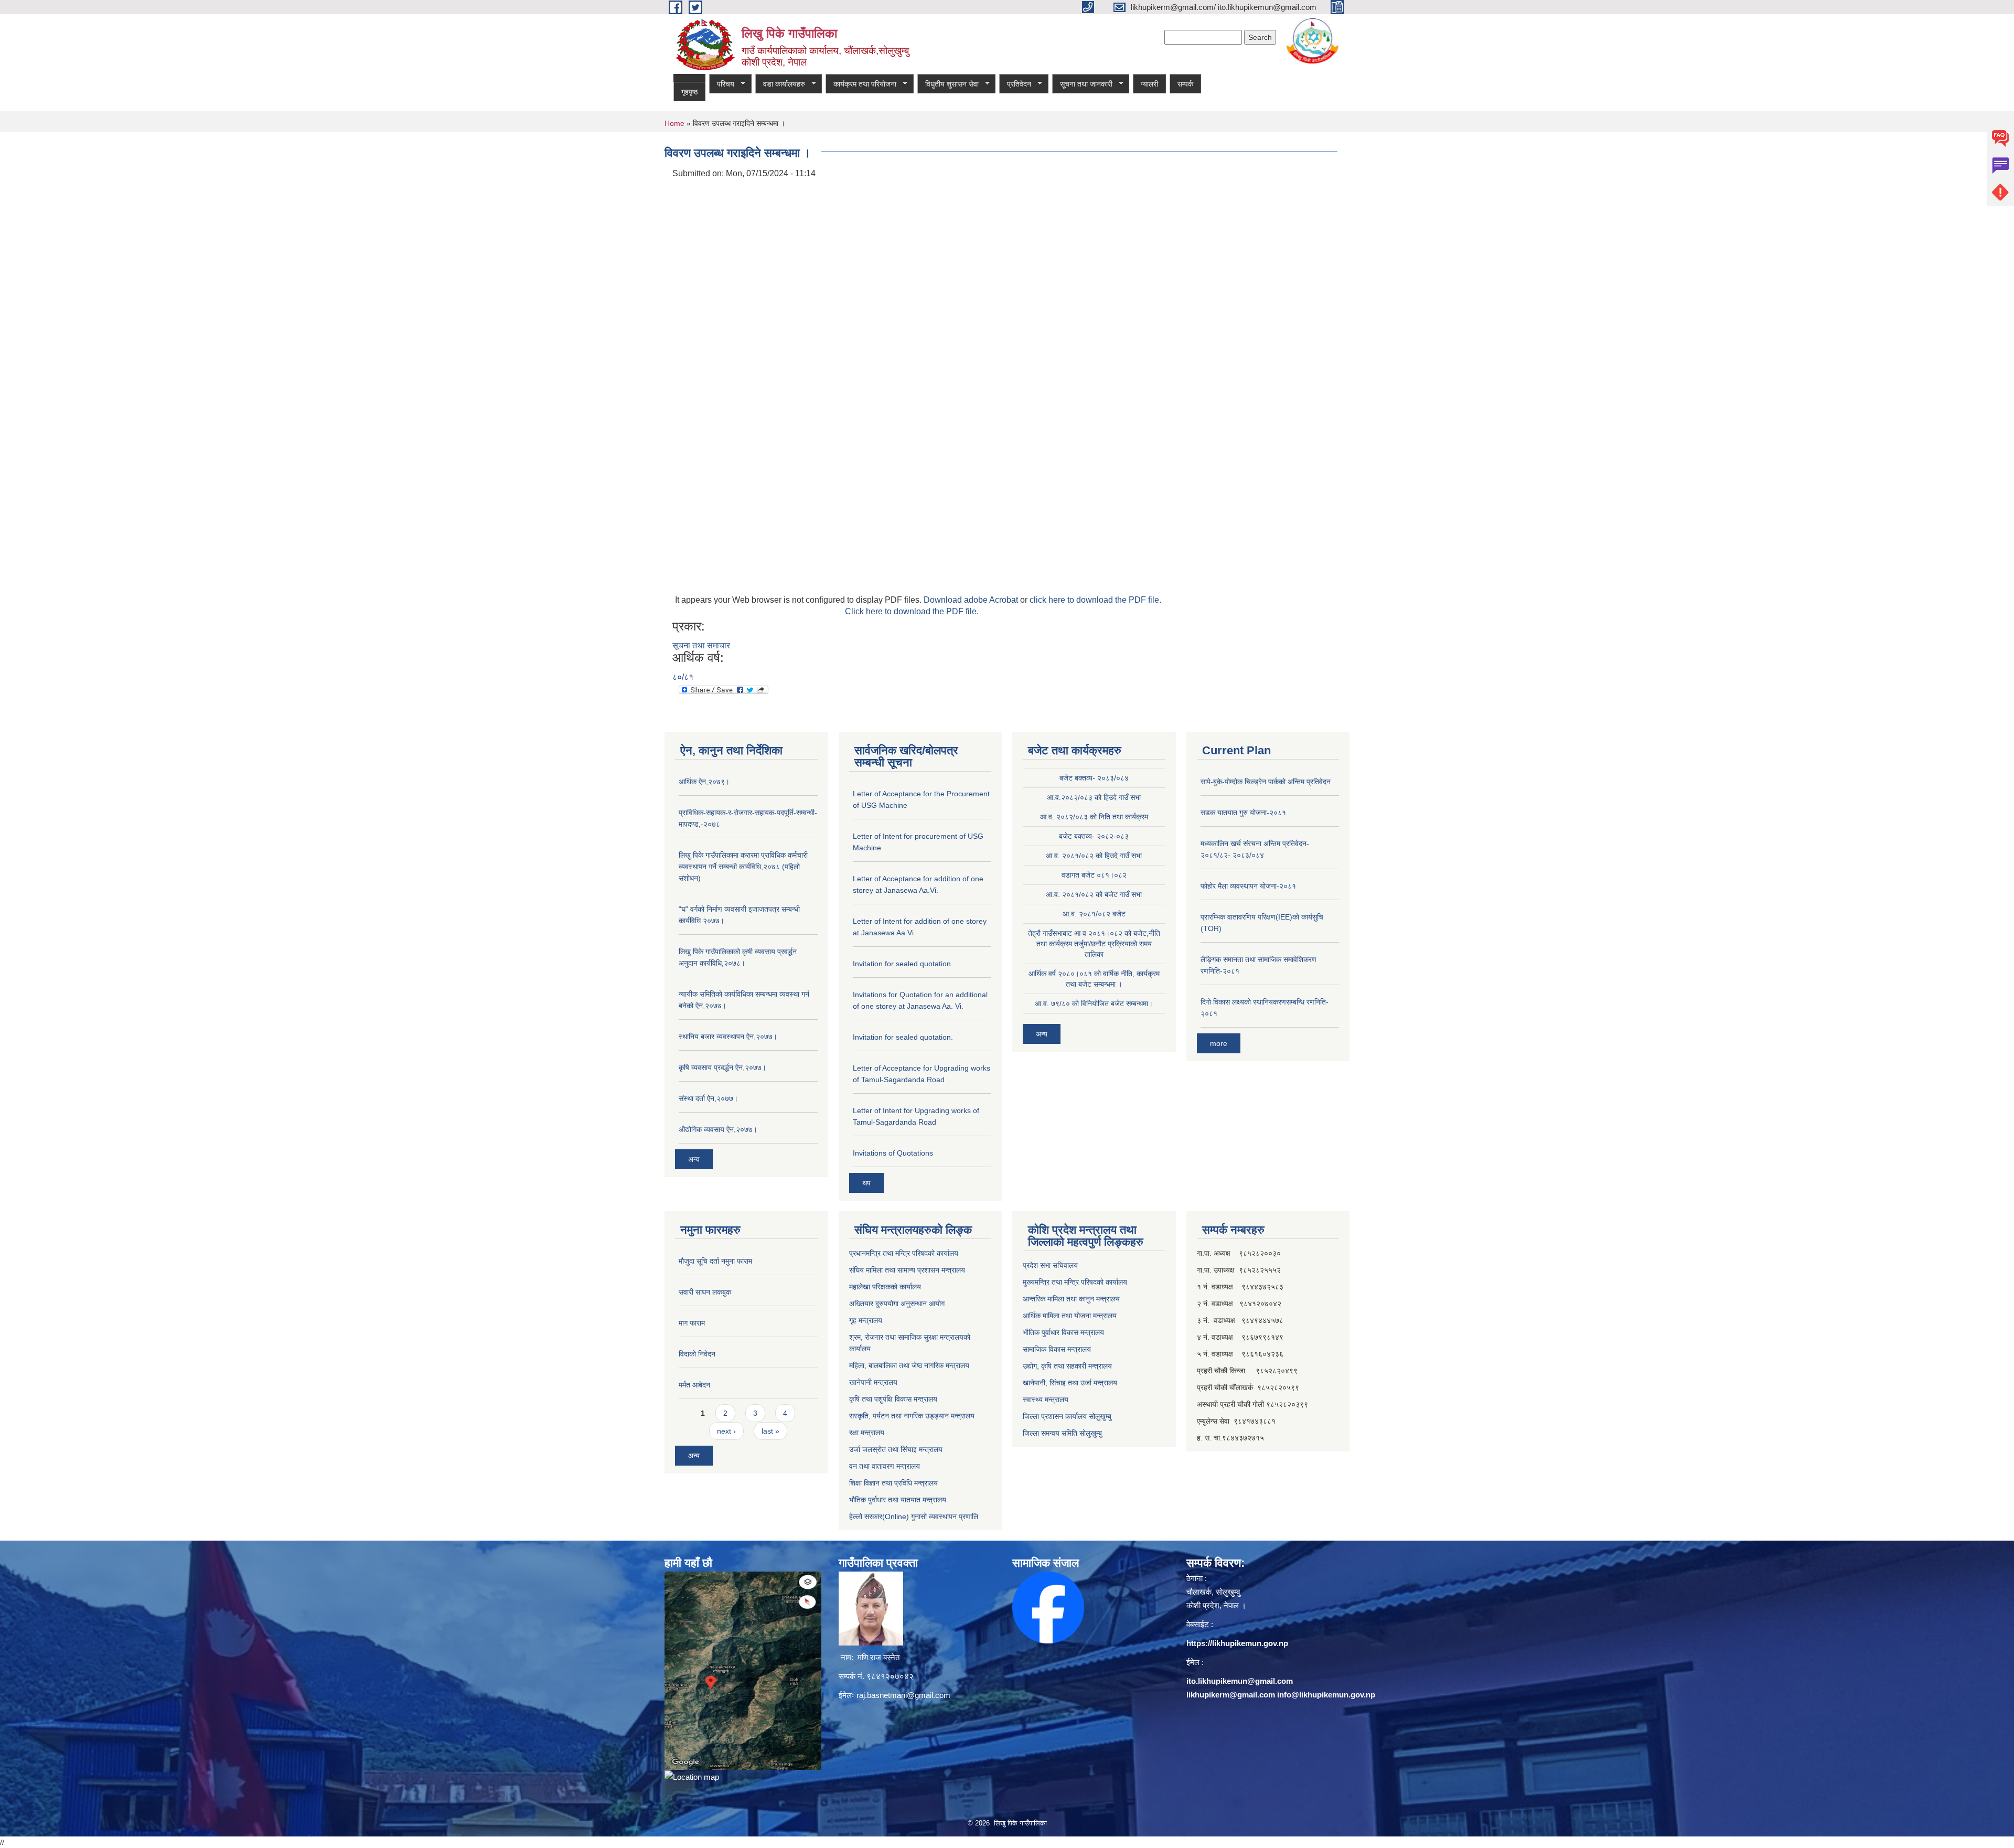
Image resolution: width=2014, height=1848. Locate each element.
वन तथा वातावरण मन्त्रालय (885, 1466)
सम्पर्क (1185, 84)
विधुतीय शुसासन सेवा (948, 84)
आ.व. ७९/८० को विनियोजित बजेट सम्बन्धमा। (1094, 1003)
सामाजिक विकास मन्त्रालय (1057, 1349)
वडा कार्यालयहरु (780, 84)
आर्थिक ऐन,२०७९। (704, 782)
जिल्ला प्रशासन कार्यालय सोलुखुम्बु (1067, 1416)
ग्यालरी (1149, 84)
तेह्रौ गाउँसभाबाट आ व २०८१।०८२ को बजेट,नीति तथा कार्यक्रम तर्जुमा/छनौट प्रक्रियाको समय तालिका (1094, 944)
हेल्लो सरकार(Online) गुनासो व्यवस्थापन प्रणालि (914, 1516)
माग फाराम (692, 1323)
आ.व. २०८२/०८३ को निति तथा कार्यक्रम (1094, 817)
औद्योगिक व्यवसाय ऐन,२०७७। (718, 1129)
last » (770, 1431)
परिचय (722, 84)
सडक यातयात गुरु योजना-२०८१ (1243, 813)
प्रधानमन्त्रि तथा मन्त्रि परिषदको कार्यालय (904, 1253)
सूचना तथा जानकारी (1082, 84)
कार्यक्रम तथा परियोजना (861, 84)
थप (866, 1183)
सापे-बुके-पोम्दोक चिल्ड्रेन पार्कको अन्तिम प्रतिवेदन (1266, 782)
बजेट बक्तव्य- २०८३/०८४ (1094, 778)
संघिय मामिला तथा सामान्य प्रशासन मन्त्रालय (907, 1270)
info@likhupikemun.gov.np (1326, 1695)
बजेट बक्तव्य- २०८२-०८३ (1094, 836)
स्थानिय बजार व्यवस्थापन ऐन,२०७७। (728, 1037)
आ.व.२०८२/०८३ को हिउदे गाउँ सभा (1094, 797)
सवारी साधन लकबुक (705, 1292)
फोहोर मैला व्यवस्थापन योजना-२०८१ (1248, 886)
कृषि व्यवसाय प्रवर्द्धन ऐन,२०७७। (722, 1067)
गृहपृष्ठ (689, 92)
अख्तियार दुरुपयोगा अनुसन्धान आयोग (897, 1304)
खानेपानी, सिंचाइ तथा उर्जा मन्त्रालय (1070, 1383)
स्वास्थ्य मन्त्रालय (1046, 1400)
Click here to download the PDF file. (912, 611)
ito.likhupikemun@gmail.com (1240, 1681)
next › (726, 1431)
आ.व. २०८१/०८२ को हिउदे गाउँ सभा (1094, 856)
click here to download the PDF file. (1095, 600)
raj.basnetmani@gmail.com (903, 1695)
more (1219, 1043)
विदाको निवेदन (697, 1354)
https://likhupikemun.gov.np (1237, 1643)
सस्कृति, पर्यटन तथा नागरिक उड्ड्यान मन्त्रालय (912, 1416)
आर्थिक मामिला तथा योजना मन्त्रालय (1070, 1316)
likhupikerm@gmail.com (1231, 1695)
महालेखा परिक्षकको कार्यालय (885, 1287)
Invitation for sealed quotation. (903, 964)
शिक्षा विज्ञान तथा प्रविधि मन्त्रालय (893, 1483)
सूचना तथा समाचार (701, 645)
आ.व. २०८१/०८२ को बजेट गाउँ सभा (1094, 894)
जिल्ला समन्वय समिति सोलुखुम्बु (1062, 1433)
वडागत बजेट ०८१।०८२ (1094, 875)
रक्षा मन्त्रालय (867, 1433)
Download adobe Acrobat (972, 600)
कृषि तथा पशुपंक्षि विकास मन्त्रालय (893, 1399)
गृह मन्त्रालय (866, 1320)
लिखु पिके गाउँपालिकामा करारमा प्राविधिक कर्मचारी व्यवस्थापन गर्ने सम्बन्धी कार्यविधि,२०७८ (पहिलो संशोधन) (743, 867)
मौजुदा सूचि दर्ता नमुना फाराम (715, 1261)
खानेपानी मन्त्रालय (873, 1382)
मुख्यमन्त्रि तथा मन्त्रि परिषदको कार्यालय (1075, 1282)
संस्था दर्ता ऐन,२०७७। (708, 1098)
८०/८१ (683, 677)
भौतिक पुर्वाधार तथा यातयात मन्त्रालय (898, 1500)
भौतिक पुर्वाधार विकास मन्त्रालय (1063, 1332)
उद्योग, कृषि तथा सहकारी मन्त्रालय (1067, 1366)
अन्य (694, 1159)
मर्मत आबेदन (694, 1385)
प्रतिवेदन (1015, 84)
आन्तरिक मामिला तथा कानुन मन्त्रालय (1071, 1299)
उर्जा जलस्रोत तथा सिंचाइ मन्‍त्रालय (896, 1449)
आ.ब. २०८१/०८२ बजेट (1094, 914)
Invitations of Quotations (893, 1153)
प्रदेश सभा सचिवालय (1050, 1265)
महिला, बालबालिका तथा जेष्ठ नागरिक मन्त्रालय (909, 1365)
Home (674, 123)
